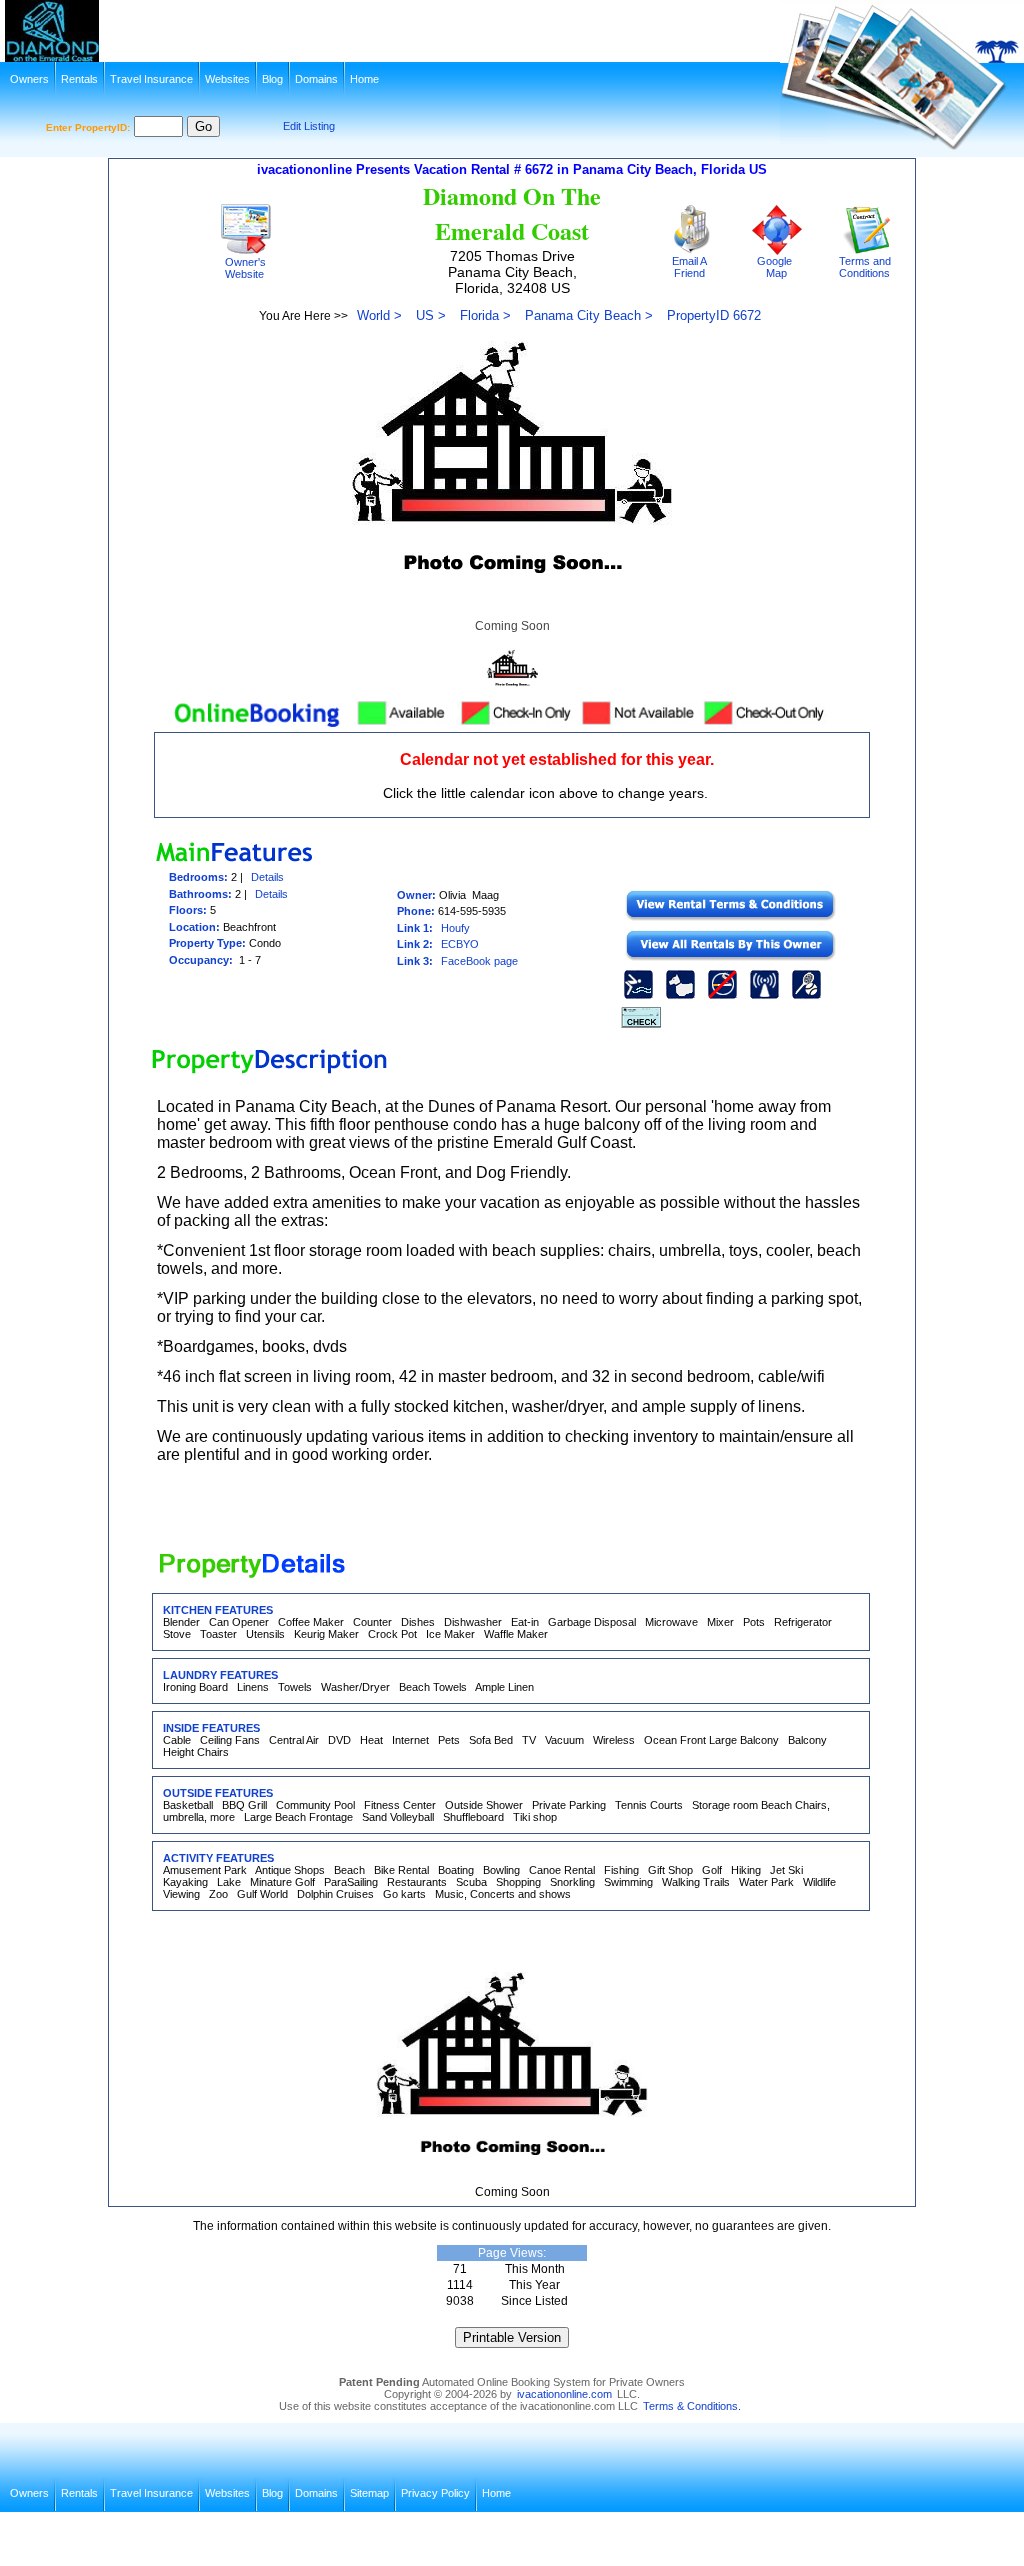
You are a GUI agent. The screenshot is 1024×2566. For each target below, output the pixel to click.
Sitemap (369, 2493)
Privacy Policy (435, 2493)
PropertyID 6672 (714, 315)
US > (431, 315)
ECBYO (460, 944)
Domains (316, 79)
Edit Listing (309, 126)
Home (364, 79)
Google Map (774, 267)
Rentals (79, 79)
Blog (272, 79)
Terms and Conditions (864, 267)
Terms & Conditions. (692, 2406)
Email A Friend (687, 267)
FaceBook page (479, 961)
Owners (29, 79)
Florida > (485, 315)
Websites (227, 79)
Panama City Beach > (589, 315)
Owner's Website (244, 268)
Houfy (455, 928)
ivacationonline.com (564, 2394)
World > (379, 315)
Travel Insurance (151, 79)
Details (267, 877)
